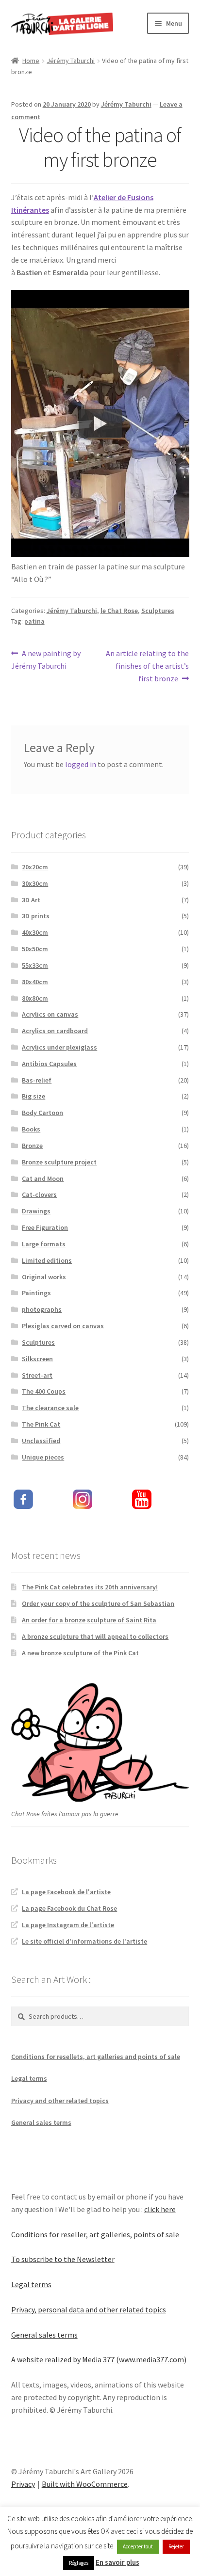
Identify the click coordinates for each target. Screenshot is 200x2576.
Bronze (32, 1146)
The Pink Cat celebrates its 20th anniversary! (90, 1587)
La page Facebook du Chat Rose (69, 1908)
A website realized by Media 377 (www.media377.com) (99, 2359)
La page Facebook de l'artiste (66, 1892)
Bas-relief (37, 1080)
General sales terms (41, 2122)
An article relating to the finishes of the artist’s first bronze (147, 666)
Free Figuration (45, 1227)
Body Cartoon (42, 1113)
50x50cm (35, 949)
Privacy (23, 2484)
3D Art (31, 900)
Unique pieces (43, 1457)
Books (31, 1129)
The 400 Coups (44, 1391)
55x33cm (35, 965)
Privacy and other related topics (60, 2101)
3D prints (36, 916)
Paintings (36, 1293)
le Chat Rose (119, 611)
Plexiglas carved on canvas (63, 1326)
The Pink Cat (41, 1424)
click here (160, 2209)
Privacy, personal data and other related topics (89, 2309)
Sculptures (158, 611)
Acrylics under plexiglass (59, 1047)
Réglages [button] (79, 2563)
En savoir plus (117, 2562)
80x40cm (35, 982)
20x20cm (35, 867)
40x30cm (35, 932)
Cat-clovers (39, 1194)
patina (34, 621)
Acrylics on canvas (50, 1014)
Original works (44, 1277)
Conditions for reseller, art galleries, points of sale (95, 2234)
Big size (33, 1096)
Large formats (44, 1244)
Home (31, 61)
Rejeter (176, 2546)
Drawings (36, 1211)
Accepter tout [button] (138, 2546)
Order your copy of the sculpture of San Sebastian (98, 1603)
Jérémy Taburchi (71, 61)
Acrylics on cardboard (55, 1031)
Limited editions (47, 1260)
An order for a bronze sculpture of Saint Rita (89, 1620)
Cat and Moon (43, 1178)
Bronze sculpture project (59, 1162)
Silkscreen (37, 1359)
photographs (42, 1309)
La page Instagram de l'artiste (68, 1925)
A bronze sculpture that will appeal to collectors (95, 1636)
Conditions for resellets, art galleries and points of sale (96, 2057)
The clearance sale (50, 1408)
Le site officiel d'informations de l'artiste (84, 1941)
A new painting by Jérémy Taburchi (46, 659)
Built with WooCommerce (85, 2484)
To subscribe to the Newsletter (63, 2259)
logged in (81, 764)
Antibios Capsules (49, 1064)
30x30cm (35, 883)
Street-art (37, 1375)
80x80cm (35, 998)
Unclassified (41, 1441)
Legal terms (29, 2078)
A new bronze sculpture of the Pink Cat (80, 1653)
